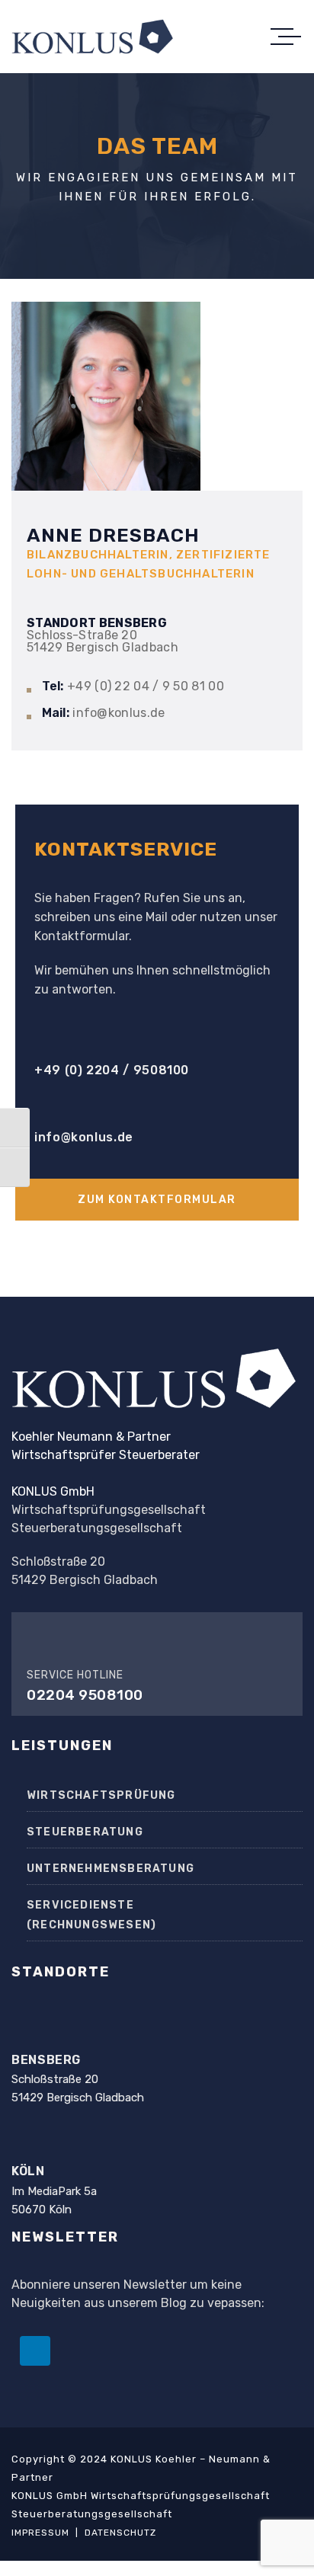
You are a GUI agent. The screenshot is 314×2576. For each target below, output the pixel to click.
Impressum (40, 2533)
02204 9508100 (85, 1695)
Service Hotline (75, 1675)
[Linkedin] (35, 2351)
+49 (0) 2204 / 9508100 (112, 1070)
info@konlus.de (84, 1137)
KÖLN (28, 2171)
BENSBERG (46, 2060)
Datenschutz (120, 2533)
